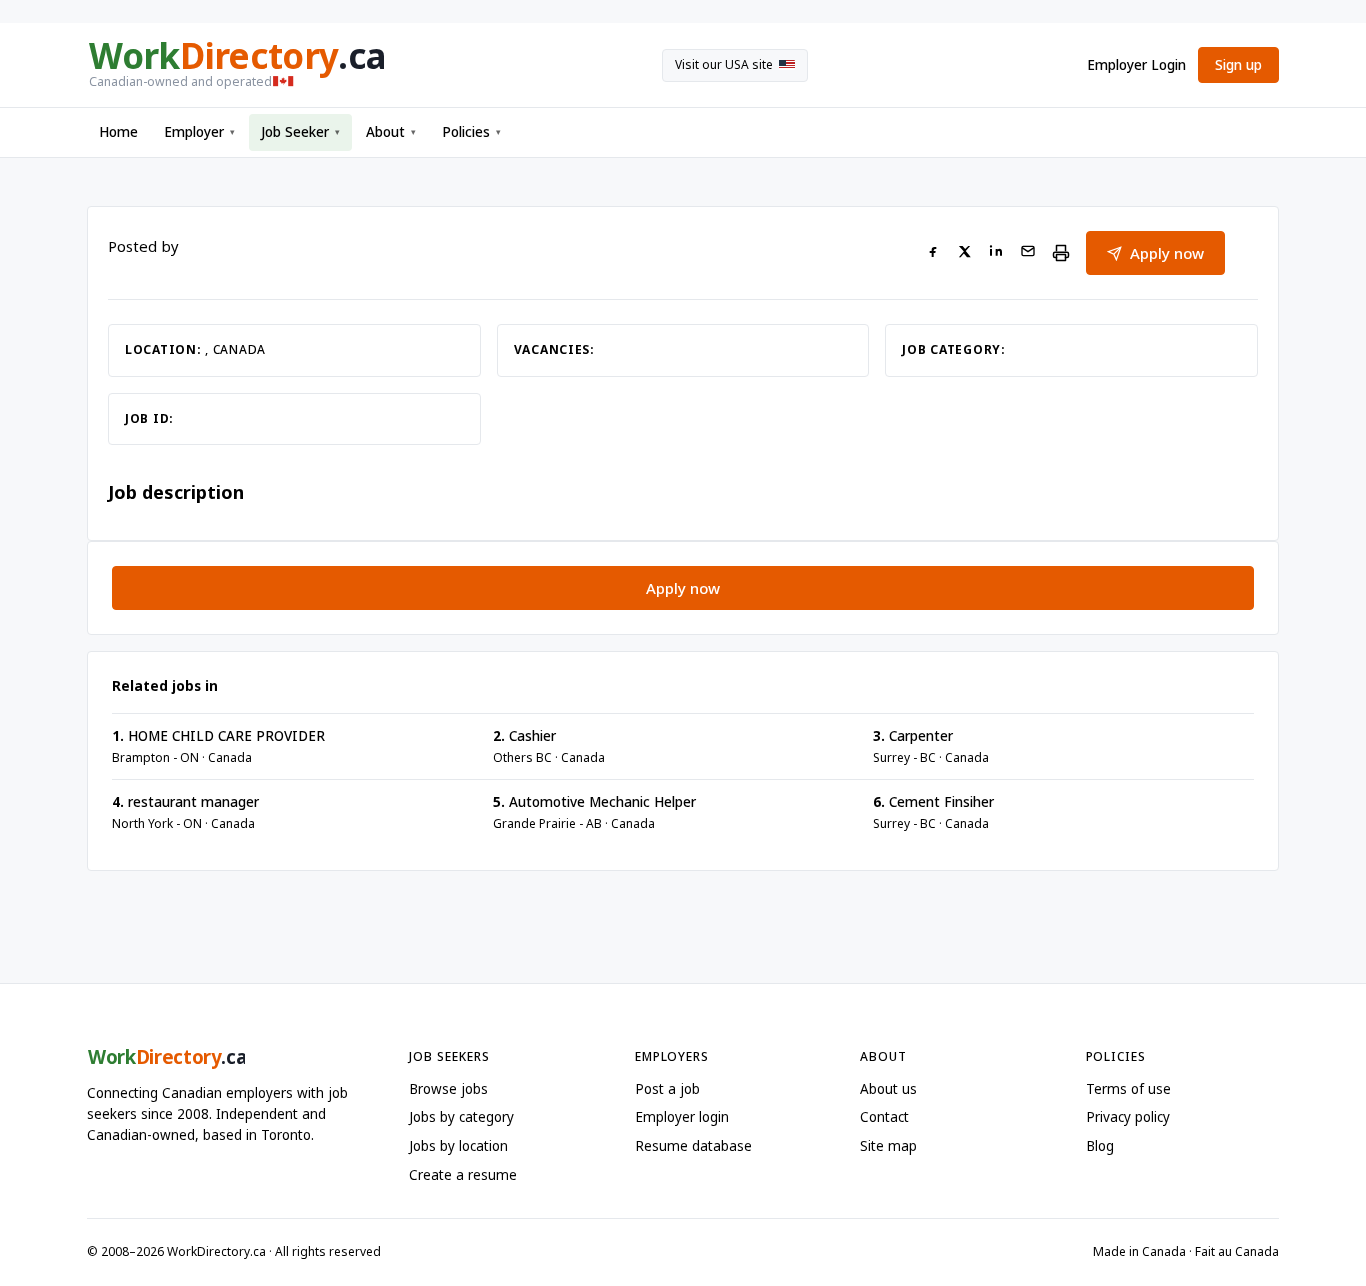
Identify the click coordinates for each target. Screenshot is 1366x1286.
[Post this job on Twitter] (964, 253)
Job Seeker (300, 132)
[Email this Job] (1028, 253)
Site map (888, 1146)
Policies (471, 132)
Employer (199, 132)
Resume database (693, 1146)
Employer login (682, 1117)
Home (118, 132)
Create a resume (463, 1175)
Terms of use (1128, 1089)
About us (888, 1089)
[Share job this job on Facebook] (933, 253)
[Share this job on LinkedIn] (996, 253)
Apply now (1167, 253)
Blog (1100, 1146)
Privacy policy (1128, 1117)
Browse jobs (448, 1089)
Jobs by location (458, 1146)
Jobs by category (461, 1117)
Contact (884, 1117)
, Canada (235, 349)
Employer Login (1136, 65)
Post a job (667, 1089)
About (391, 132)
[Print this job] (1061, 253)
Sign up (1238, 65)
